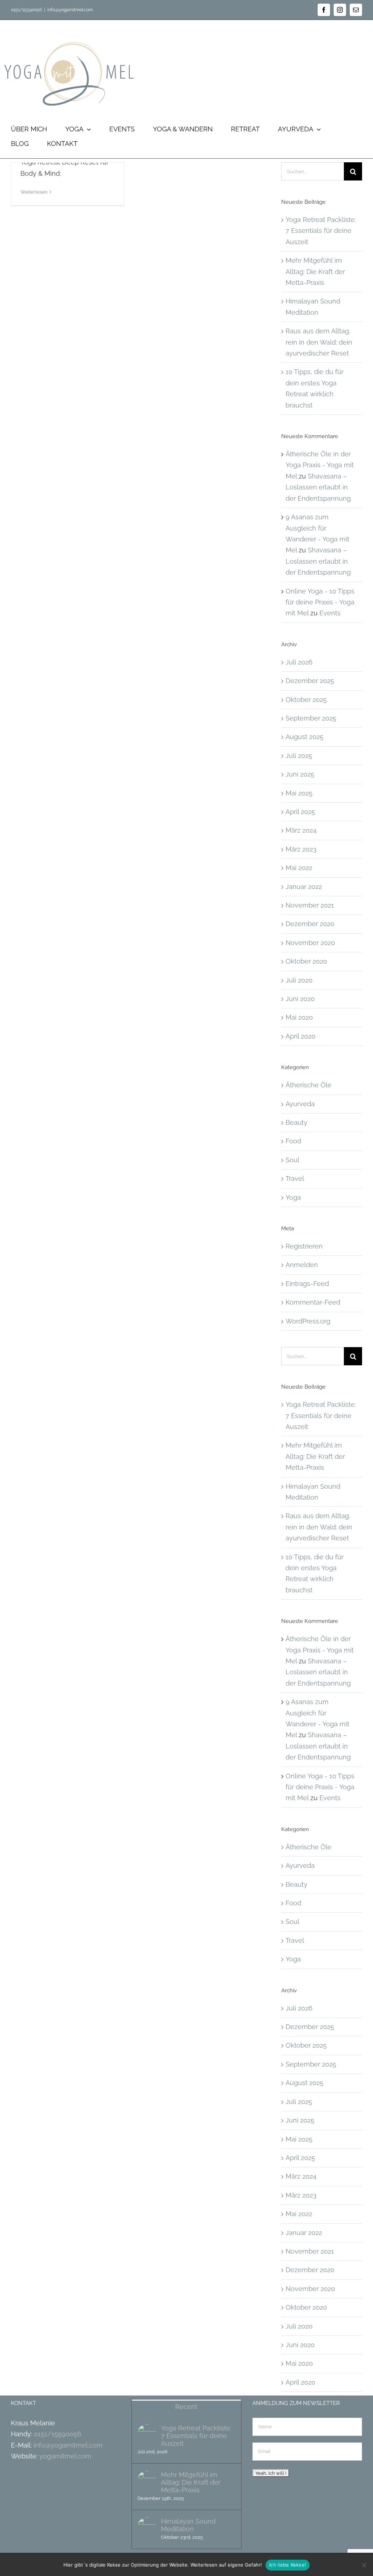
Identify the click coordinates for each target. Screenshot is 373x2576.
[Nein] (364, 2565)
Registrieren (304, 1246)
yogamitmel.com (65, 2456)
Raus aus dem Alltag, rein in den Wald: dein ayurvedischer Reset (319, 342)
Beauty (297, 1122)
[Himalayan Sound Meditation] (147, 2527)
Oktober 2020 (306, 961)
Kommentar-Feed (313, 1302)
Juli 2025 (299, 756)
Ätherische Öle (309, 1085)
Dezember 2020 (310, 924)
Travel (295, 1178)
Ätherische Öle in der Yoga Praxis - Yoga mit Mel (320, 465)
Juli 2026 (299, 662)
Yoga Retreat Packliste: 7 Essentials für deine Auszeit (321, 231)
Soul (292, 1160)
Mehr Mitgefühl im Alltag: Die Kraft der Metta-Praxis (315, 271)
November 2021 (310, 905)
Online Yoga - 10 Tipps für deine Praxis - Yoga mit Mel (320, 602)
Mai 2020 (299, 1017)
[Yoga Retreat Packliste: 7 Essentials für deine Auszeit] (147, 2434)
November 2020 (310, 943)
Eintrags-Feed (307, 1284)
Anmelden (302, 1265)
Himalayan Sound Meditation (188, 2525)
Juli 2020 (299, 980)
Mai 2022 (299, 868)
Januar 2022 (304, 887)
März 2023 (301, 849)
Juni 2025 (300, 774)
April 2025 (300, 812)
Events (330, 613)
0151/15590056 (58, 2434)
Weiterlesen (34, 192)
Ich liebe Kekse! (288, 2565)
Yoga (293, 1197)
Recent (186, 2407)
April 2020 (301, 1036)
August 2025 (305, 737)
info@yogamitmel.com (70, 10)
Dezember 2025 (310, 681)
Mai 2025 (299, 793)
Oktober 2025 (306, 700)
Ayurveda (300, 1104)
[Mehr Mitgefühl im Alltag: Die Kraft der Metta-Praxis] (147, 2480)
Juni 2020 (300, 999)
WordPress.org (308, 1321)
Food (293, 1141)
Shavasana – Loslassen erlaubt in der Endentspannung (318, 487)
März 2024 (301, 830)
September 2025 (311, 718)
